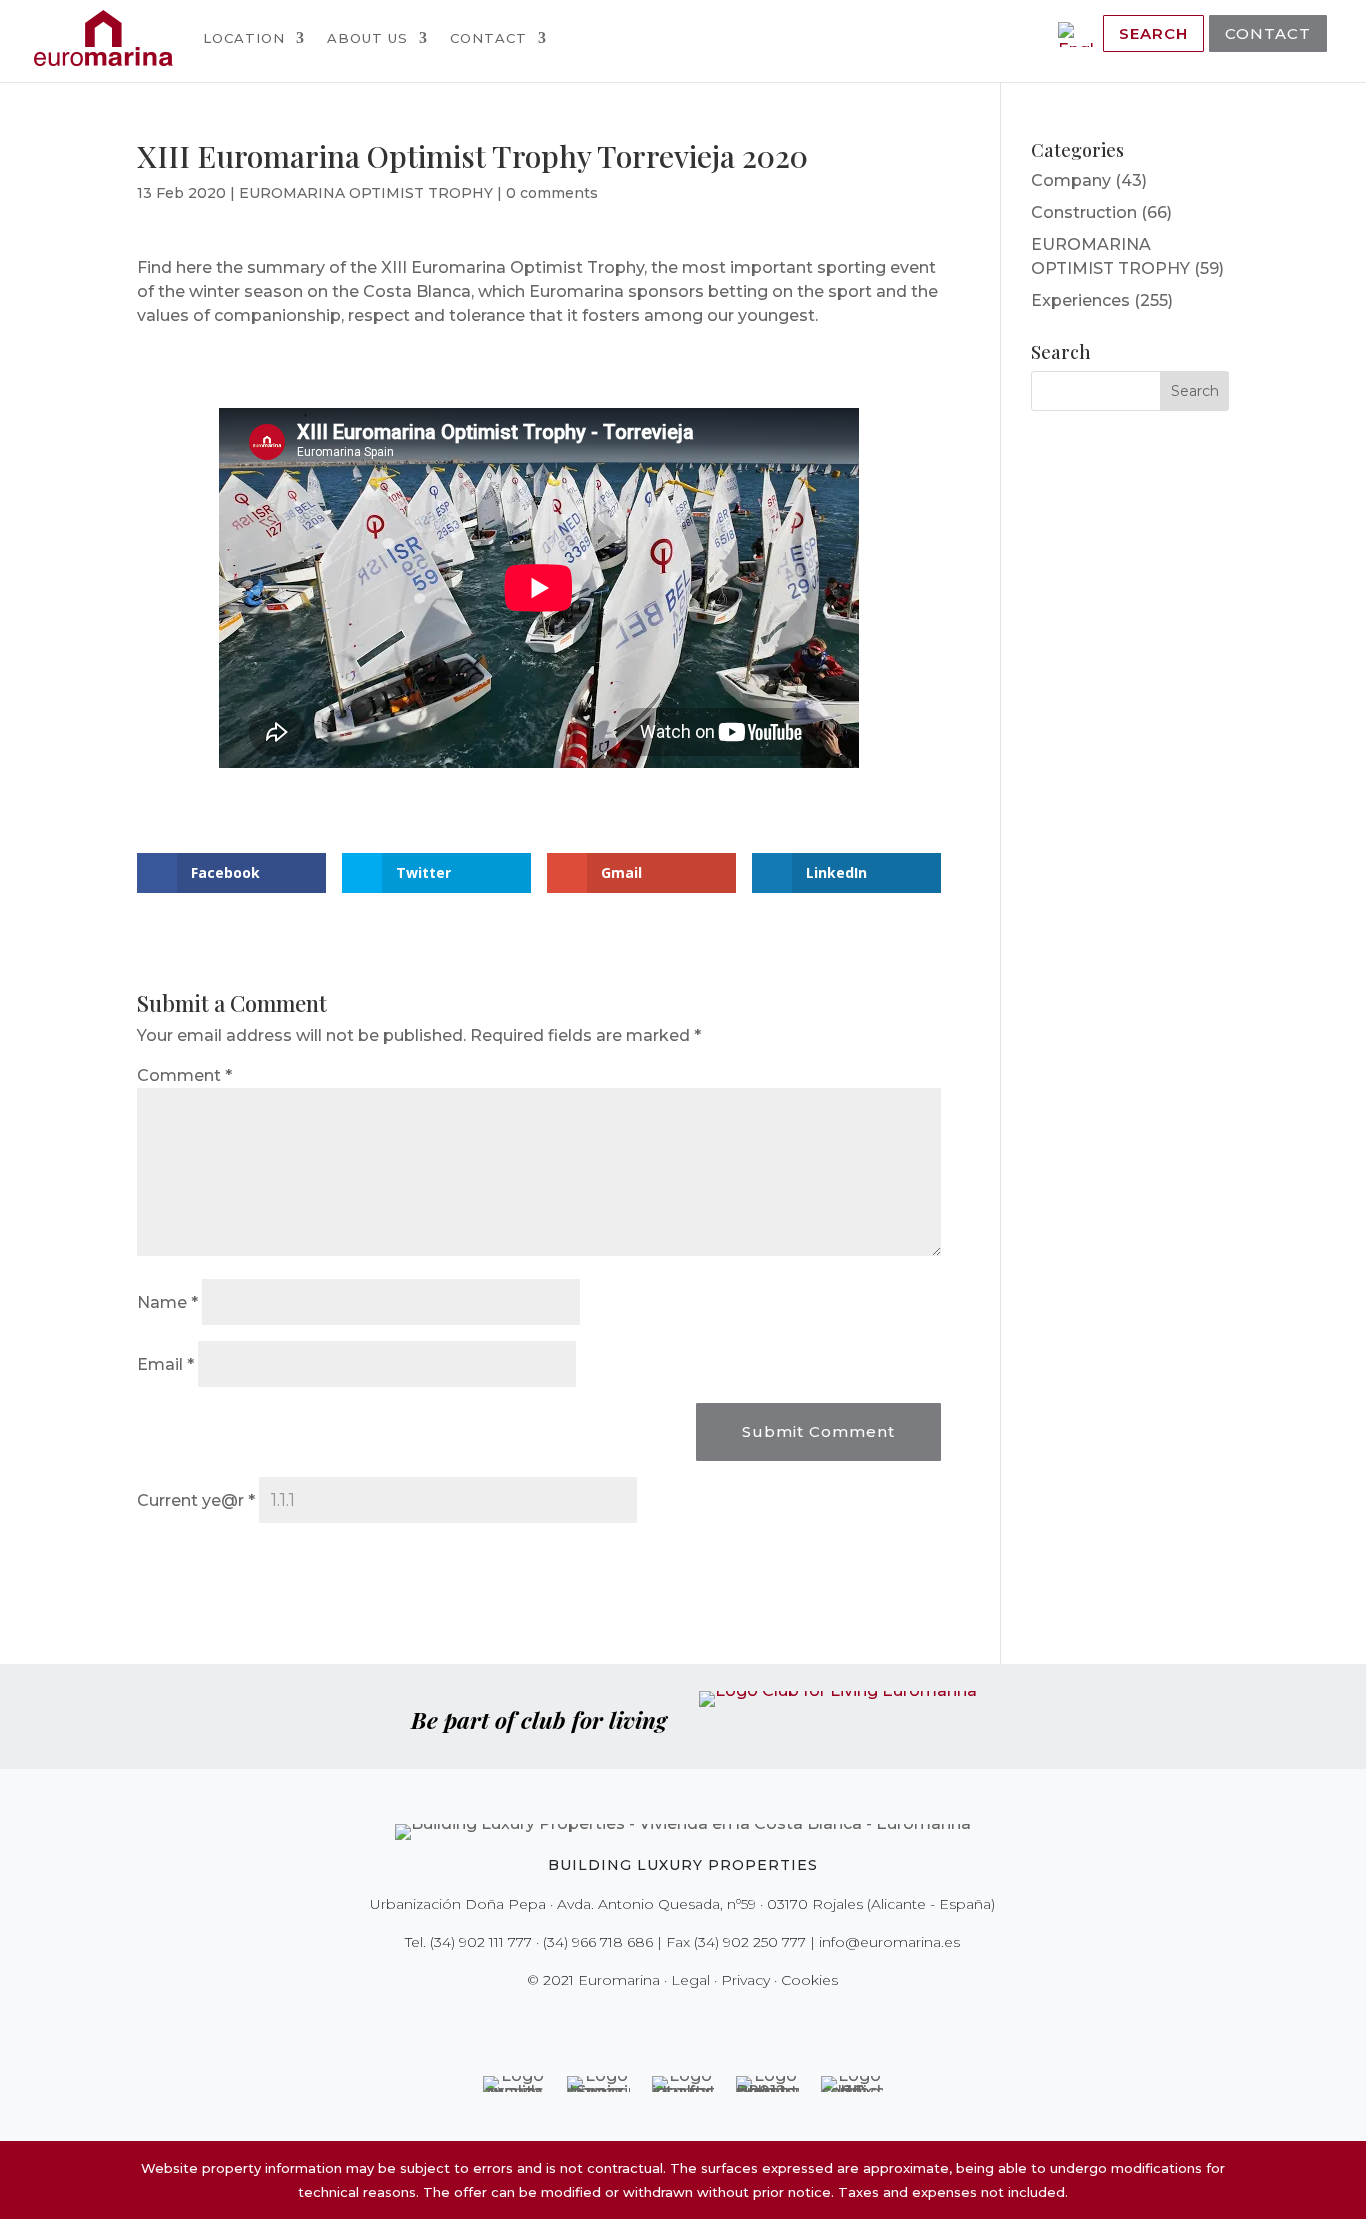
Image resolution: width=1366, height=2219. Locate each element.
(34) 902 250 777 (750, 1942)
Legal (690, 1980)
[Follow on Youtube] (725, 2021)
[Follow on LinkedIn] (753, 2021)
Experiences (1080, 300)
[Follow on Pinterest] (697, 2021)
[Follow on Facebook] (613, 2021)
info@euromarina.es (889, 1942)
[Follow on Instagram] (669, 2021)
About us (367, 38)
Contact (488, 38)
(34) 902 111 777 (481, 1942)
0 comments (552, 193)
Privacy (745, 1980)
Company (1071, 180)
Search (1153, 33)
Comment (184, 1075)
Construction (1084, 212)
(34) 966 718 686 (598, 1942)
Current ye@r (196, 1500)
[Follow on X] (641, 2021)
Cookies (809, 1980)
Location (244, 38)
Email (165, 1364)
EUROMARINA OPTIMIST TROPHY (366, 193)
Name (167, 1302)
